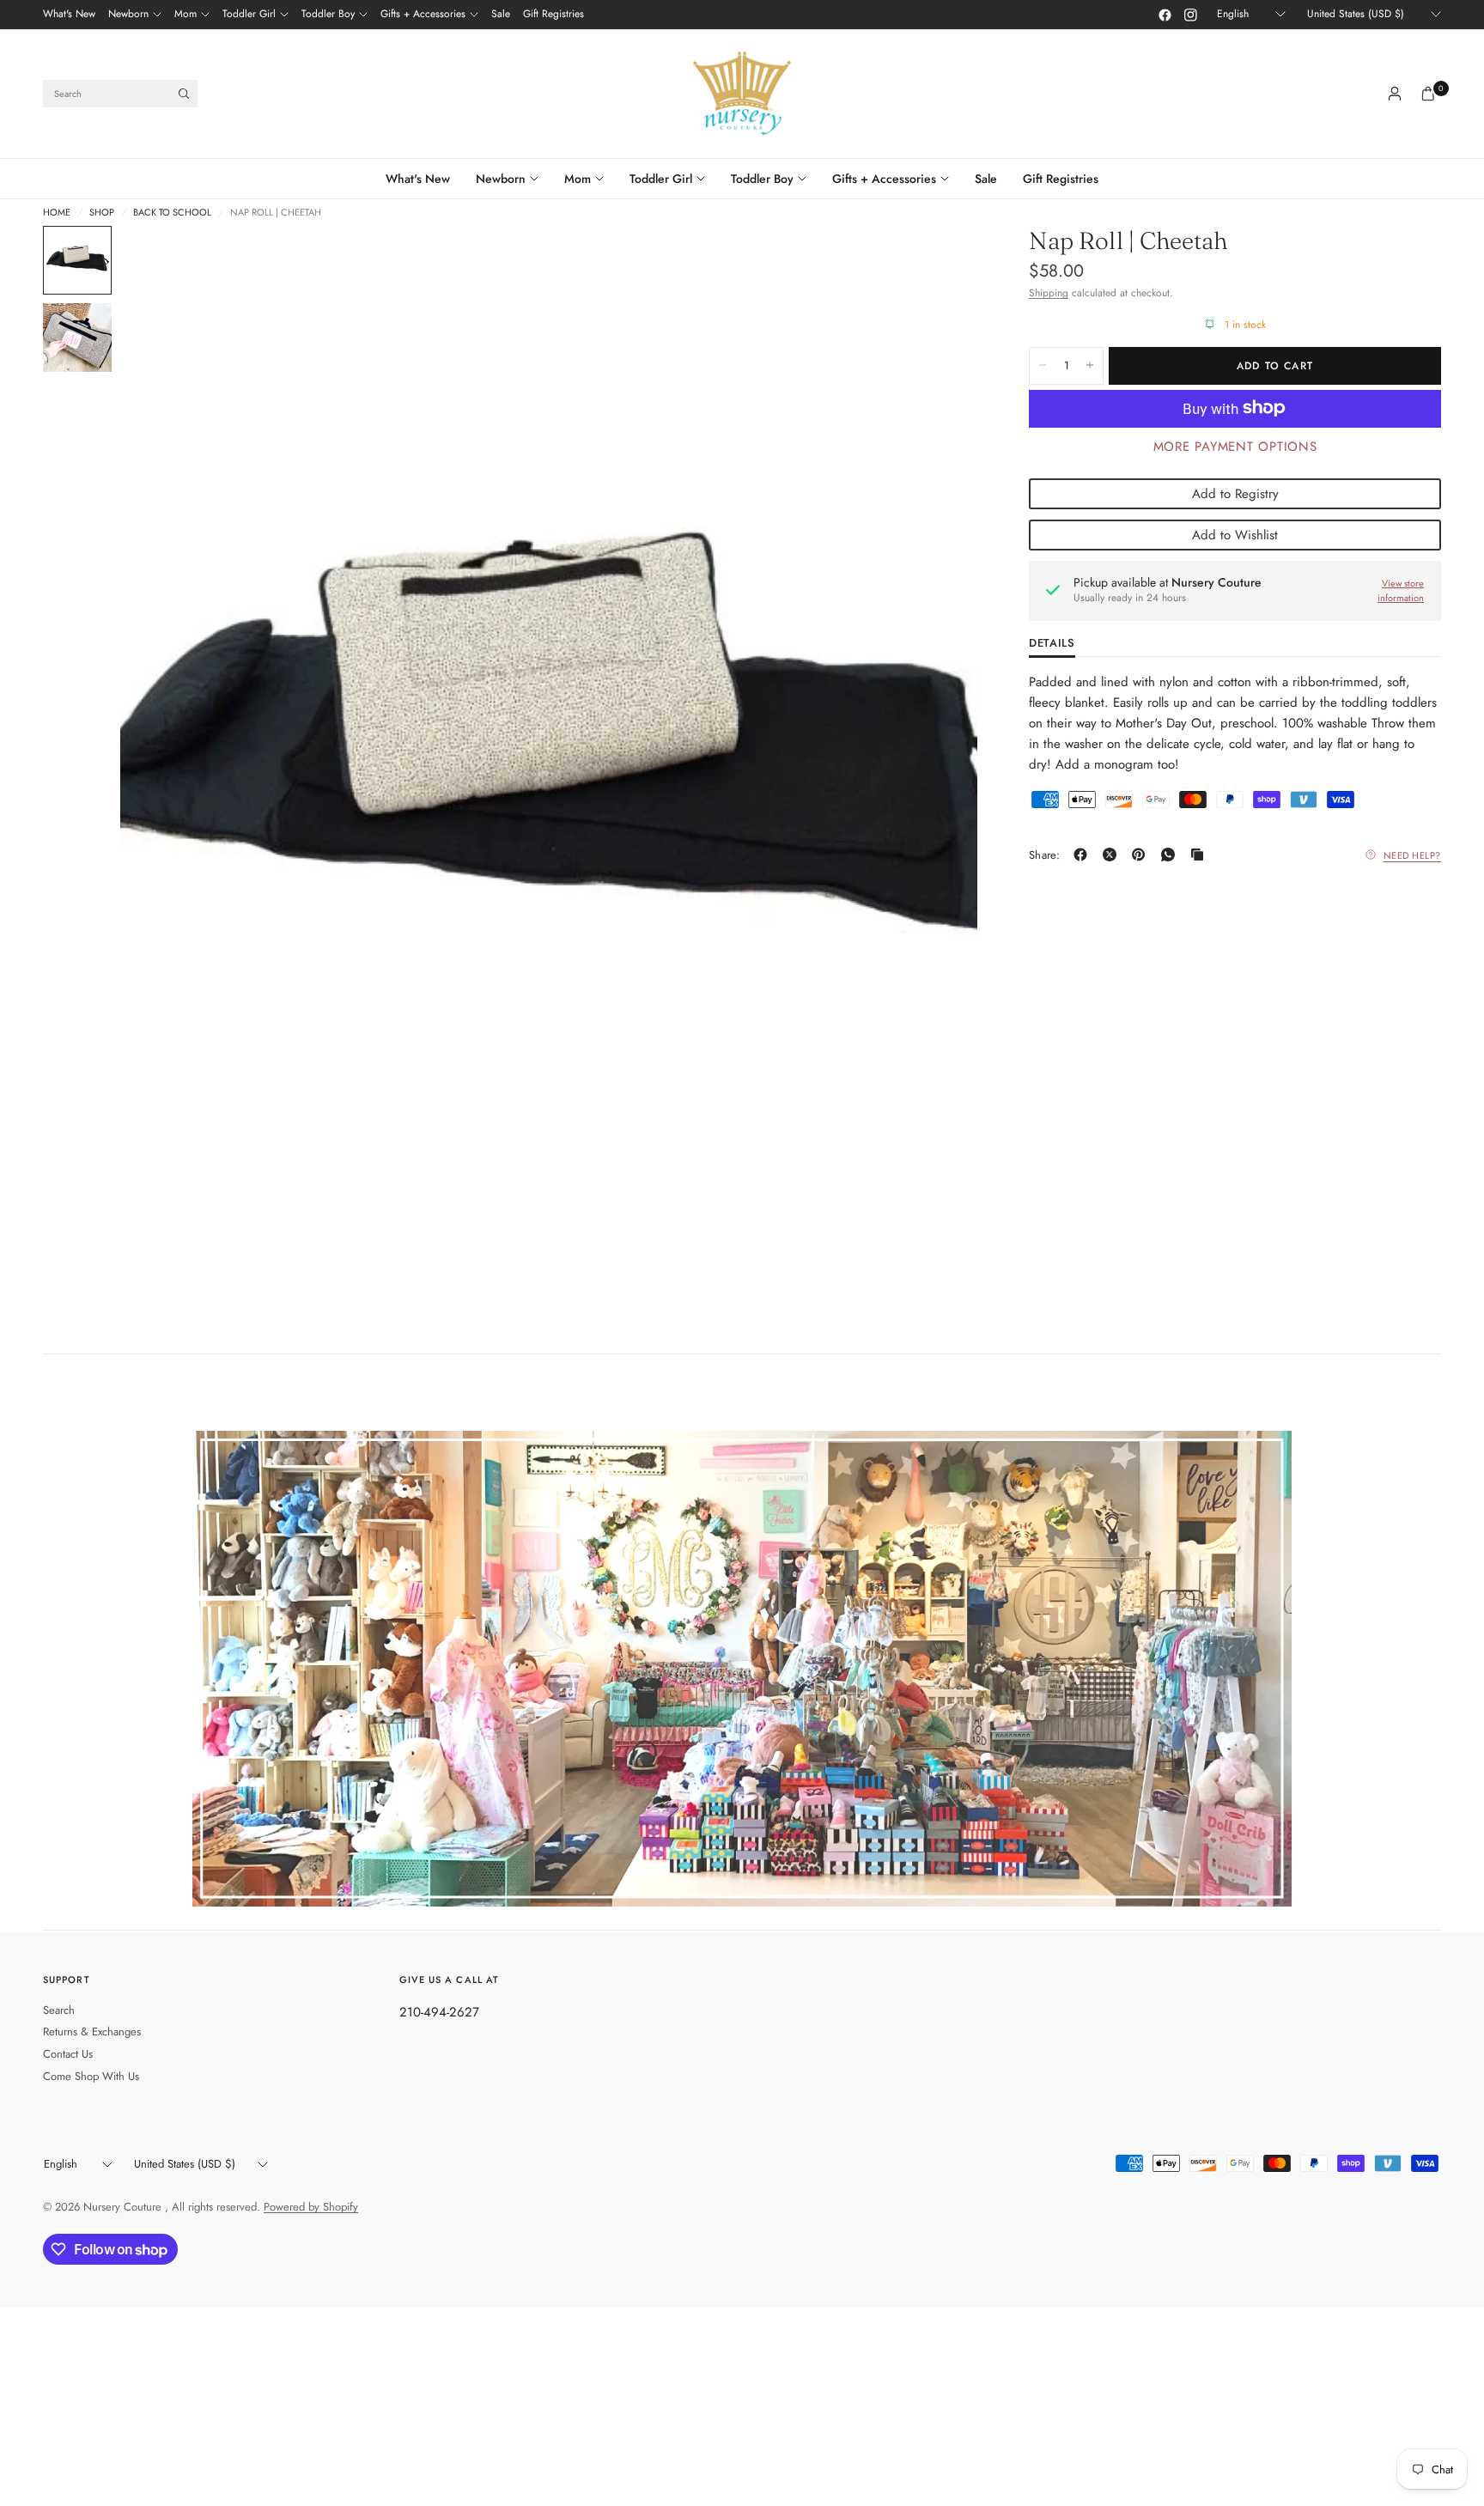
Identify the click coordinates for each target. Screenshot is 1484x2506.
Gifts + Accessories (423, 14)
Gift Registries (553, 14)
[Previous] (164, 762)
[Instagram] (1190, 15)
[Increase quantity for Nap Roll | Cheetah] (1090, 365)
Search (59, 2010)
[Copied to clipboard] (1201, 855)
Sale (501, 14)
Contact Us (68, 2054)
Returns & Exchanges (92, 2032)
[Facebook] (1165, 15)
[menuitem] (69, 15)
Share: (1045, 855)
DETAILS (1052, 644)
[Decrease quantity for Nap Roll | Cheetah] (1043, 365)
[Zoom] (941, 262)
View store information (1401, 590)
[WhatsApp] (1171, 855)
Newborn (128, 14)
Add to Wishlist (1235, 534)
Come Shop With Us (91, 2076)
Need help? (1413, 855)
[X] (1113, 855)
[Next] (934, 762)
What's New (69, 14)
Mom (185, 14)
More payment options (1235, 446)
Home (57, 213)
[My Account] (1395, 94)
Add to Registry (1235, 493)
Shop (102, 213)
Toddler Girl (249, 14)
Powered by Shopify (311, 2207)
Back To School (172, 213)
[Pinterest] (1142, 855)
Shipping (1049, 293)
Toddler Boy (328, 14)
